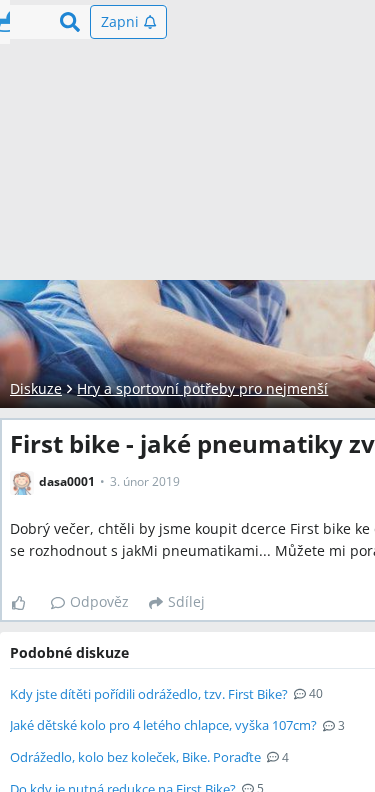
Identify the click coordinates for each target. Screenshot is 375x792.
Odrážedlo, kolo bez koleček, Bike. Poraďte (135, 757)
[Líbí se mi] (26, 603)
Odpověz (99, 601)
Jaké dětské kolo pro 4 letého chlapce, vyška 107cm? (163, 725)
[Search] (70, 22)
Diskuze (36, 388)
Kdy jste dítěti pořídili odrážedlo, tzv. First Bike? (149, 694)
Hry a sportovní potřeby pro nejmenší (202, 388)
